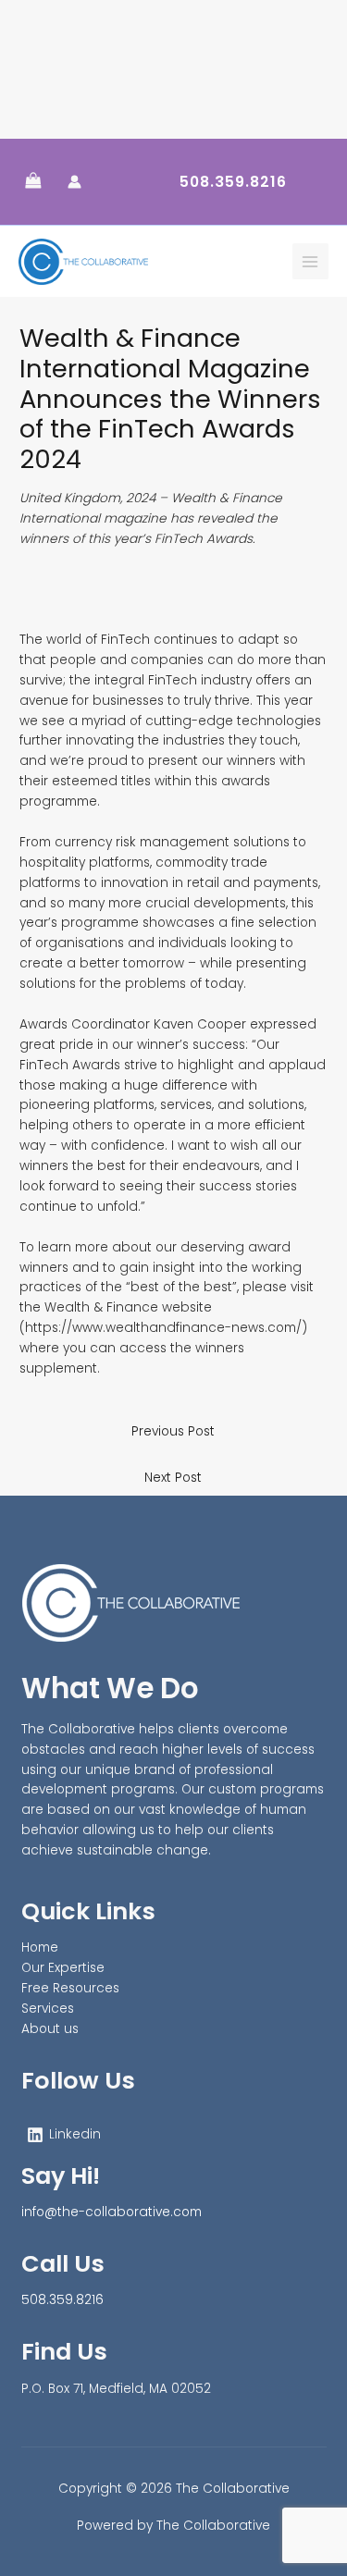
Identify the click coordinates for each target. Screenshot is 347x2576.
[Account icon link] (74, 182)
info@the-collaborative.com (112, 2212)
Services (48, 2009)
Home (40, 1947)
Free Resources (70, 1988)
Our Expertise (63, 1968)
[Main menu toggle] (310, 261)
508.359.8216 (62, 2300)
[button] (233, 182)
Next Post (173, 1478)
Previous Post (173, 1431)
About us (50, 2029)
